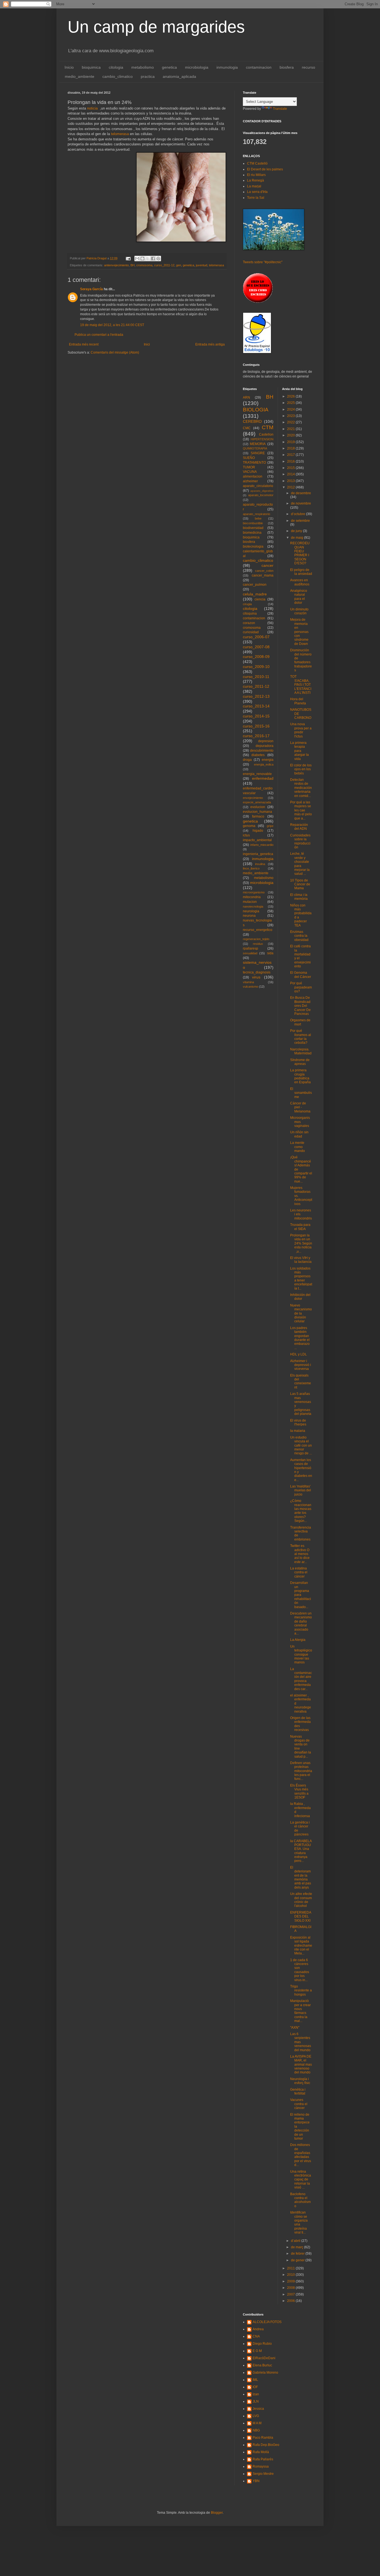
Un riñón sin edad (299, 1134)
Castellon (266, 434)
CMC (247, 428)
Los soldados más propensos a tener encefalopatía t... (301, 1278)
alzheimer (250, 481)
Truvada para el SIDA (300, 1227)
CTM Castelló (257, 163)
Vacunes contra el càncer (299, 2104)
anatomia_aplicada (179, 76)
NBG (256, 2430)
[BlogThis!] (142, 259)
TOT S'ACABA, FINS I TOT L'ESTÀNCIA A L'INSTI (301, 685)
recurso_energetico (258, 930)
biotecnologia (253, 547)
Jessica (258, 2409)
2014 (291, 474)
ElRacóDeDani (264, 2358)
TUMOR (249, 467)
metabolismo (143, 67)
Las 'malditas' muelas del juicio (301, 1490)
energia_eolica (264, 764)
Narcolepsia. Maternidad (301, 1051)
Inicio (69, 67)
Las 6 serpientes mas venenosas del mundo (301, 2042)
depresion (266, 741)
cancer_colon (264, 571)
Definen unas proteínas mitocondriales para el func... (301, 1771)
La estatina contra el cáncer (299, 1572)
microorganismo (254, 892)
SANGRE (258, 453)
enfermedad (263, 778)
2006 (291, 2301)
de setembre (300, 521)
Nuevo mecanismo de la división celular (301, 1313)
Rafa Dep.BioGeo (266, 2445)
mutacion (250, 902)
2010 (291, 2275)
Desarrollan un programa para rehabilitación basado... (301, 1595)
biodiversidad (253, 528)
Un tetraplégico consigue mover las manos (301, 1655)
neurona (249, 916)
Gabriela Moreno (265, 2373)
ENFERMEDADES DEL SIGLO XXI (301, 1917)
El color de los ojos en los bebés (301, 769)
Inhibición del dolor (300, 1297)
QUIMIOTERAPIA (255, 448)
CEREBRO (252, 421)
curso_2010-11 (256, 677)
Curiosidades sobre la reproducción (300, 841)
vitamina (248, 982)
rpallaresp (251, 948)
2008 (291, 2288)
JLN (256, 2401)
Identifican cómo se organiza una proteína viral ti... (299, 2222)
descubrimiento (262, 751)
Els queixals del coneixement (301, 1381)
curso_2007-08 (256, 647)
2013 (291, 481)
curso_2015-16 (256, 726)
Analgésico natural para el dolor (299, 597)
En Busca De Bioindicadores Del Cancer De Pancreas (300, 1006)
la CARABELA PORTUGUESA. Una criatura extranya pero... (301, 1851)
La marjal (254, 186)
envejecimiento (253, 798)
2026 (291, 396)
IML (255, 2380)
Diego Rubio (262, 2344)
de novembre (301, 503)
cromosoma (144, 265)
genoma (249, 826)
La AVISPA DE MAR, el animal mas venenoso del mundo (301, 2065)
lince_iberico (251, 868)
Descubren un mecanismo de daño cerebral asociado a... (301, 1623)
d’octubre (298, 514)
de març (298, 2247)
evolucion (258, 807)
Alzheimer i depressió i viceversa (301, 1365)
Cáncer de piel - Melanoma (300, 1107)
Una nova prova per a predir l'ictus (301, 730)
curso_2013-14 (256, 706)
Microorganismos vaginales (300, 1122)
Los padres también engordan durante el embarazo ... (300, 1338)
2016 (291, 461)
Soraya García (92, 289)
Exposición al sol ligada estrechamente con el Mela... (301, 1946)
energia (268, 760)
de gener (298, 2260)
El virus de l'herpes (298, 1422)
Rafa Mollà (261, 2452)
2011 (291, 2268)
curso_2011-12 (164, 265)
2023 (291, 416)
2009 (291, 2281)
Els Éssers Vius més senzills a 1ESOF (299, 1791)
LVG (256, 2416)
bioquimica (91, 67)
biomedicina (252, 533)
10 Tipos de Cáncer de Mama (300, 884)
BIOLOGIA (256, 410)
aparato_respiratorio (256, 514)
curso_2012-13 (256, 696)
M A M (257, 2423)
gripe (270, 826)
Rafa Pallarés (263, 2459)
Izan (256, 2394)
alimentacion (253, 476)
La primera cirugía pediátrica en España (300, 1076)
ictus (246, 835)
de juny (297, 531)
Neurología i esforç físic (300, 2081)
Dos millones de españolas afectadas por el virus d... (301, 2155)
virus (256, 977)
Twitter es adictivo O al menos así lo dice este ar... (300, 1554)
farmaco (258, 816)
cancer (267, 565)
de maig (298, 538)
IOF (255, 2387)
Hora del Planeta (298, 701)
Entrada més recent (84, 344)
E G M (257, 2351)
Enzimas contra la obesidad (299, 936)
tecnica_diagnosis (257, 972)
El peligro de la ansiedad (301, 572)
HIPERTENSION (262, 439)
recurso (309, 67)
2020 (291, 435)
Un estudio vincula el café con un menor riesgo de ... (301, 1445)
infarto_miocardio (262, 845)
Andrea (258, 2329)
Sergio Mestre (263, 2474)
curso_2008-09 (256, 657)
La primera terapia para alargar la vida (299, 751)
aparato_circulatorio (258, 486)
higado (258, 831)
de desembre (301, 493)
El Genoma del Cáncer (301, 975)
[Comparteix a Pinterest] (158, 259)
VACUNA (250, 472)
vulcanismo (251, 987)
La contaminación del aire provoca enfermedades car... (301, 1679)
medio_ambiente (80, 76)
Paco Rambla (263, 2438)
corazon (249, 623)
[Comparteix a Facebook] (153, 259)
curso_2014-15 (256, 716)
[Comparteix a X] (148, 259)
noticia (92, 108)
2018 (291, 448)
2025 (291, 403)
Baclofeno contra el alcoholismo (300, 2200)
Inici (147, 344)
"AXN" (295, 2028)
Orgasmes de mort (300, 1022)
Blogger (217, 2513)
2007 (291, 2294)
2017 (291, 455)
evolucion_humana (257, 812)
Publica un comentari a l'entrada (99, 335)
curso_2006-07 (256, 637)
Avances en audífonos (300, 582)
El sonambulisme (301, 1093)
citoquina (250, 613)
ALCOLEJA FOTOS (267, 2322)
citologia (116, 67)
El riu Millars (256, 175)
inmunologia (227, 67)
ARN (246, 398)
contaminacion (259, 67)
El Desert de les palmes (265, 169)
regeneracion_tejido (256, 939)
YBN (256, 2481)
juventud (202, 265)
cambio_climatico (118, 76)
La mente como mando (298, 1147)
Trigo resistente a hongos (301, 1990)
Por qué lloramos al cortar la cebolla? (301, 1037)
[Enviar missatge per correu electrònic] (128, 258)
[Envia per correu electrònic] (137, 259)
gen (179, 265)
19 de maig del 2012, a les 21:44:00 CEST (112, 325)
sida (270, 953)
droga (247, 760)
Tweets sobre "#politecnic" (263, 262)
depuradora (265, 746)
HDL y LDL (298, 1354)
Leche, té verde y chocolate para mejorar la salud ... (300, 864)
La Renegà (256, 180)
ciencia (260, 599)
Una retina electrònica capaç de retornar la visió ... (301, 2180)
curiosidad (251, 632)
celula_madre (255, 594)
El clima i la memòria (299, 897)
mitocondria (252, 897)
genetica (169, 67)
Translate (280, 109)
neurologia (251, 911)
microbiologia (197, 67)
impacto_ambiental (257, 840)
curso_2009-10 (256, 667)
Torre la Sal (256, 198)
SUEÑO (249, 458)
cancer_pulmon (255, 585)
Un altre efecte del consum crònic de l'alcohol (301, 1900)
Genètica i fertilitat (298, 2091)
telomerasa (120, 134)
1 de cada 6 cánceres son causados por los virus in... (300, 1970)
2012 (291, 487)
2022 (291, 422)
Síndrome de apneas (300, 1062)
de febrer (298, 2254)
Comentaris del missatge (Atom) (115, 352)
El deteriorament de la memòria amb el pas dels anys (301, 1877)
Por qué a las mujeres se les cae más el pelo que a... (301, 810)
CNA (256, 2336)
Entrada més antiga (210, 344)
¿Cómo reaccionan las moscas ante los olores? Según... (301, 1511)
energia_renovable (257, 774)
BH (133, 265)
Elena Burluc (262, 2365)
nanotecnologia (253, 906)
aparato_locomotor (261, 495)
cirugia (247, 604)
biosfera (287, 67)
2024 (291, 409)
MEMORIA (258, 444)
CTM (268, 427)
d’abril (296, 2241)
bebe (258, 518)
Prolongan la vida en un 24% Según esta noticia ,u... (301, 1243)
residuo (258, 944)
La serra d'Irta (257, 192)
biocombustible (253, 523)
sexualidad (250, 953)
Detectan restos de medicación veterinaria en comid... (301, 788)
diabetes (258, 755)
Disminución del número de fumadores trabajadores (301, 660)
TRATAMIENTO (254, 463)
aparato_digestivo (262, 491)
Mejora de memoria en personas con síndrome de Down (299, 632)
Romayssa (261, 2466)
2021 (291, 429)
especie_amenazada (257, 802)
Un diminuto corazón (299, 611)
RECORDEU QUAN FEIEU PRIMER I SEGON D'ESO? (300, 553)
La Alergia (298, 1640)
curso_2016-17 (256, 736)
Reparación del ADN (299, 827)
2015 (291, 468)
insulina (260, 864)
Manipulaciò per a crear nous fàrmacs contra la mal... (300, 2011)
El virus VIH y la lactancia (301, 1260)
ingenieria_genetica (258, 854)
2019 (291, 442)
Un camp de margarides (156, 27)
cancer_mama (263, 575)
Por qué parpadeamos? (301, 987)
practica (148, 76)
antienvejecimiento (116, 265)
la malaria (298, 1431)
